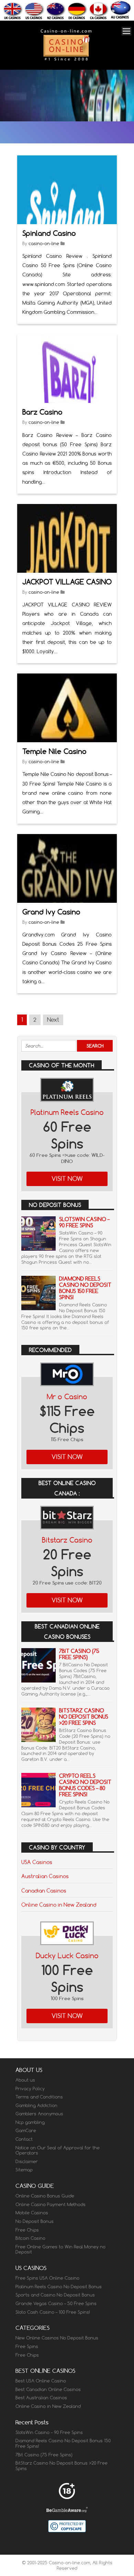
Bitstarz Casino (67, 1540)
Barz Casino (42, 412)
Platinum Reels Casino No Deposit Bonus (59, 2287)
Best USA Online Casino (41, 2381)
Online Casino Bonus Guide (45, 2196)
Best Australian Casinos (41, 2398)
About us (25, 2080)
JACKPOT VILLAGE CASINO (67, 582)
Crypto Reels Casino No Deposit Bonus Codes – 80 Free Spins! (85, 1785)
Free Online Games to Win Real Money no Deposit (60, 2249)
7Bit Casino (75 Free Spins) (79, 1654)
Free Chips (27, 2230)
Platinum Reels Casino (67, 1112)
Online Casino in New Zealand (59, 1905)
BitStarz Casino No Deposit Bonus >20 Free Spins (84, 1717)
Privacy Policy (30, 2089)
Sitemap (24, 2170)
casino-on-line (44, 243)
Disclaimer (27, 2161)
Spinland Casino (49, 233)
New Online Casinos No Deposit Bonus (57, 2338)
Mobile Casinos (32, 2213)
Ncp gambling (30, 2122)
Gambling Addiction (36, 2105)
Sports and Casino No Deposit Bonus (55, 2295)
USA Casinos (37, 1862)
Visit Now (67, 1179)
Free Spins (27, 2346)
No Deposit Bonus (35, 2221)
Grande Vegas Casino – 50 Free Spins (56, 2303)
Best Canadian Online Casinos (48, 2389)
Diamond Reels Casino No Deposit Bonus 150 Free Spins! (85, 1288)
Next (53, 1020)
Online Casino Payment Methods (51, 2204)
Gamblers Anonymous (39, 2114)
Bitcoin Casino (30, 2238)
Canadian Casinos (44, 1890)
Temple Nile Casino (54, 751)
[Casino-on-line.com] (66, 60)
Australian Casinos (45, 1876)
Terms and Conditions (39, 2097)
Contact (24, 2139)
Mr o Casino (67, 1397)
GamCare (26, 2130)
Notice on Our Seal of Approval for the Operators (58, 2150)
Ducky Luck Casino (67, 1956)
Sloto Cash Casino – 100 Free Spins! (53, 2312)
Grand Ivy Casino (51, 912)
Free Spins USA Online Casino (47, 2278)
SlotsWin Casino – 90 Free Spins (84, 1222)
